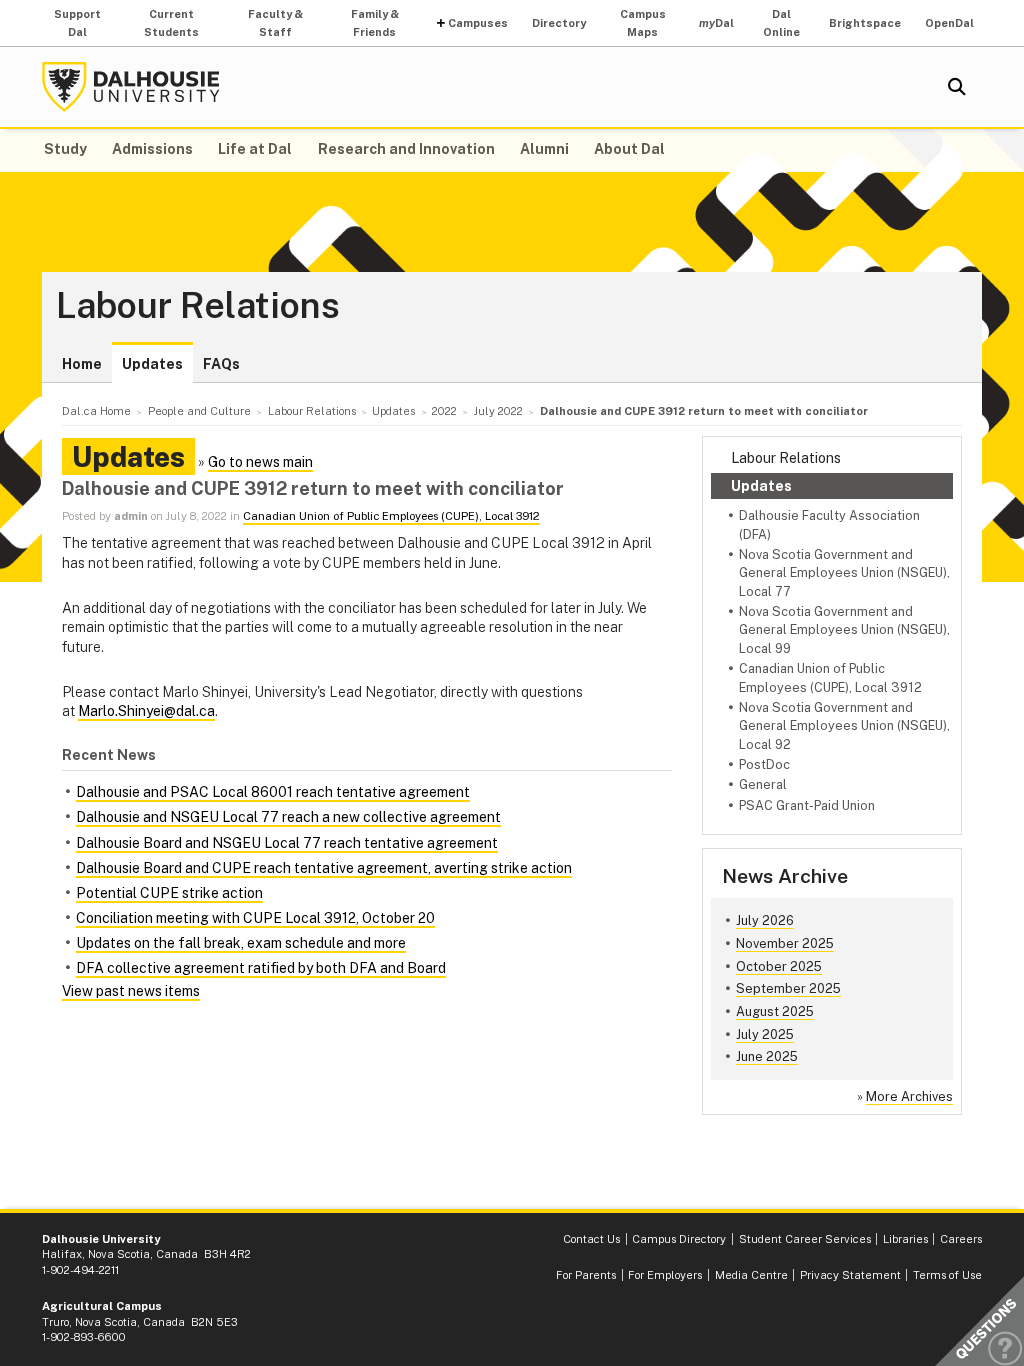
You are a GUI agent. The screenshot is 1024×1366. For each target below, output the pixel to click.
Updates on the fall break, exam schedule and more (241, 943)
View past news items (131, 991)
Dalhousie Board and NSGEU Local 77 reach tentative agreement (287, 843)
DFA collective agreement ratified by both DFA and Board (261, 968)
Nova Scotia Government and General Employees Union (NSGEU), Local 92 (844, 726)
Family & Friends (375, 23)
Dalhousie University (131, 87)
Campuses (478, 23)
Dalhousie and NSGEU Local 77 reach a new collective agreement (288, 817)
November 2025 (785, 943)
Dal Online (781, 23)
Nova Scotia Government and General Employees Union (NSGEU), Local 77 (844, 573)
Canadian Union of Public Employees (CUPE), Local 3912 (391, 516)
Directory (559, 23)
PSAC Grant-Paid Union (807, 805)
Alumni (544, 149)
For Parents (586, 1275)
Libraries (905, 1239)
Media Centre (751, 1275)
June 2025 (767, 1056)
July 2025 (765, 1034)
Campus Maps (643, 23)
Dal (716, 23)
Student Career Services (805, 1239)
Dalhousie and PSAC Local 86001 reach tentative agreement (273, 792)
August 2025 (775, 1011)
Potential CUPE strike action (169, 893)
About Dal (629, 149)
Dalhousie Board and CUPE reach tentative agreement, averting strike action (324, 868)
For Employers (665, 1275)
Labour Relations (198, 306)
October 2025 (779, 966)
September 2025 (788, 988)
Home (82, 364)
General (763, 784)
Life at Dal (255, 149)
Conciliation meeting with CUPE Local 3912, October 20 (255, 918)
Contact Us (591, 1239)
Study (65, 149)
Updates (152, 364)
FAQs (221, 364)
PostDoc (764, 764)
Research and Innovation (406, 149)
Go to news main (260, 462)
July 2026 (765, 920)
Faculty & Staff (275, 23)
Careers (961, 1239)
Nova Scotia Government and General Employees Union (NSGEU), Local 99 (844, 630)
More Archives (909, 1096)
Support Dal (77, 23)
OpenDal (949, 23)
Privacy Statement (850, 1275)
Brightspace (865, 23)
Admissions (152, 149)
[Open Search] (957, 87)
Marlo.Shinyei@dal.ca (146, 711)
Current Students (171, 23)
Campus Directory (679, 1239)
